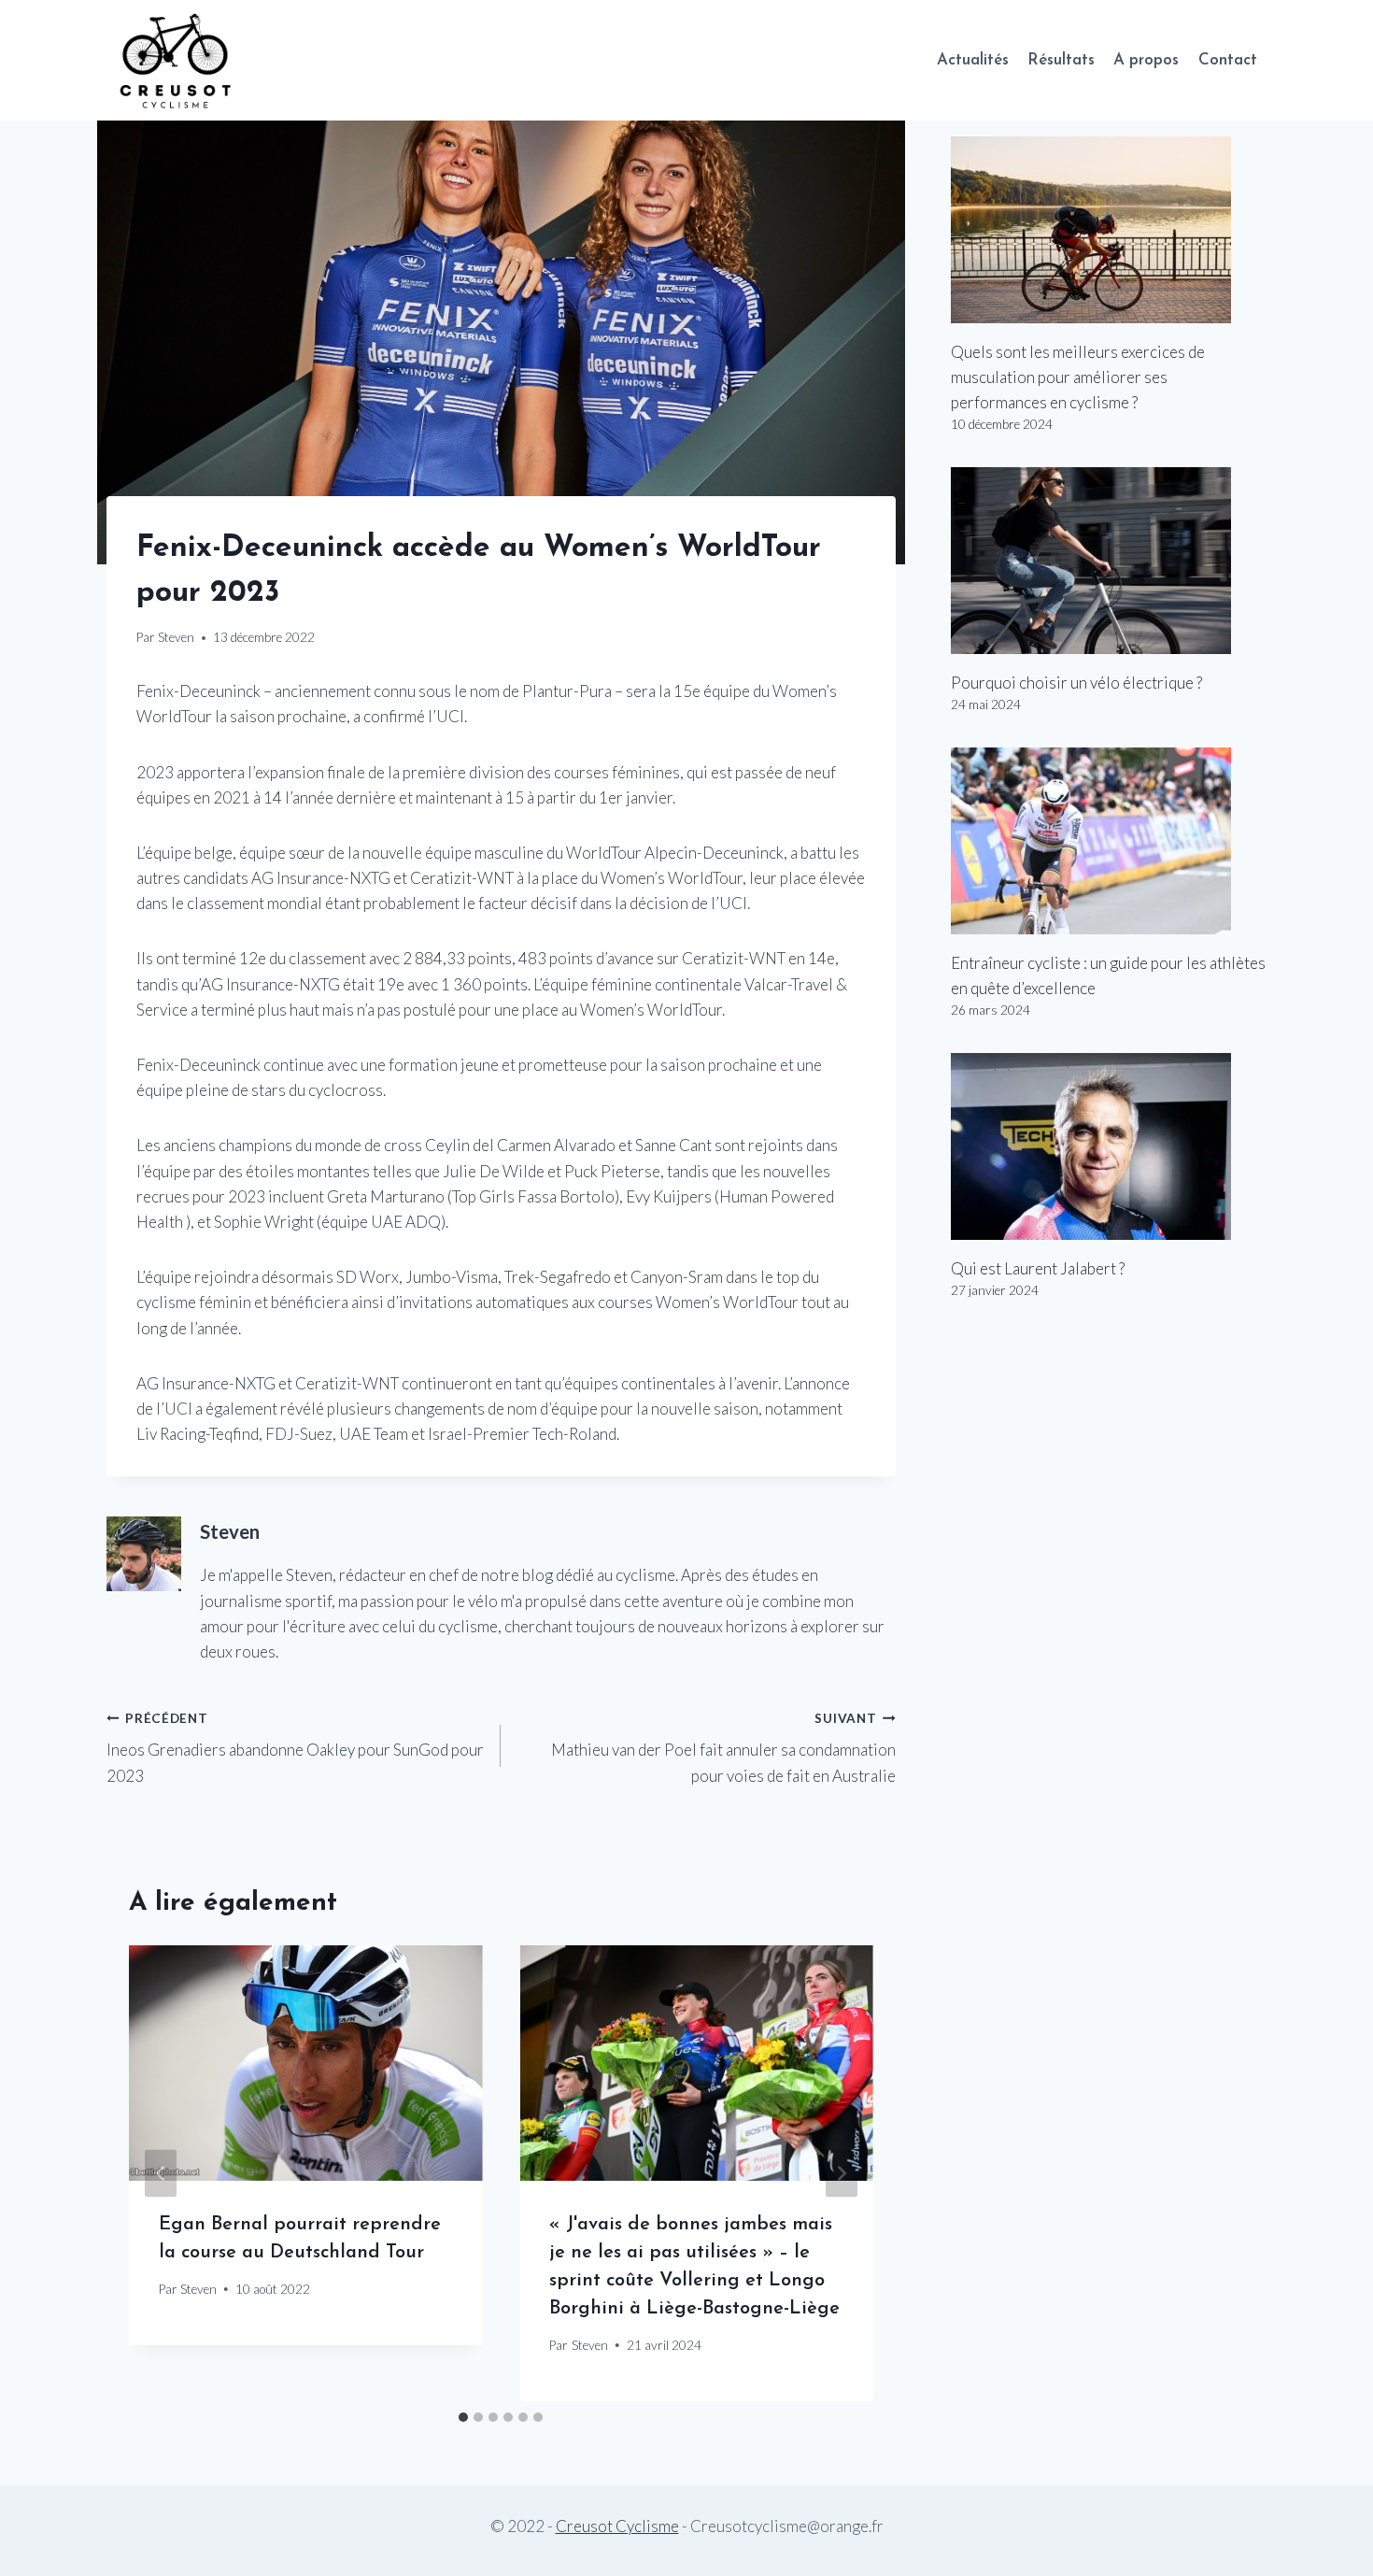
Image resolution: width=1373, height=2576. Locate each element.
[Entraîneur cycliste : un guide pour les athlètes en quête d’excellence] (1109, 841)
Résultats (1061, 60)
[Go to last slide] (161, 2174)
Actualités (973, 60)
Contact (1228, 60)
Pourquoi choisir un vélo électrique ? (1076, 683)
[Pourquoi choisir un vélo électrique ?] (1109, 561)
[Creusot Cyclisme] (177, 60)
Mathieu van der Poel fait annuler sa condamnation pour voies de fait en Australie (723, 1748)
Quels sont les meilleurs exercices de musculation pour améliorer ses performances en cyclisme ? (1078, 377)
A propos (1146, 60)
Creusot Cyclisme (617, 2526)
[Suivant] (842, 2174)
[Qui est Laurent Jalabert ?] (1109, 1146)
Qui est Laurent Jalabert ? (1038, 1268)
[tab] (463, 2417)
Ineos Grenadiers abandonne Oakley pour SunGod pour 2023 (295, 1748)
